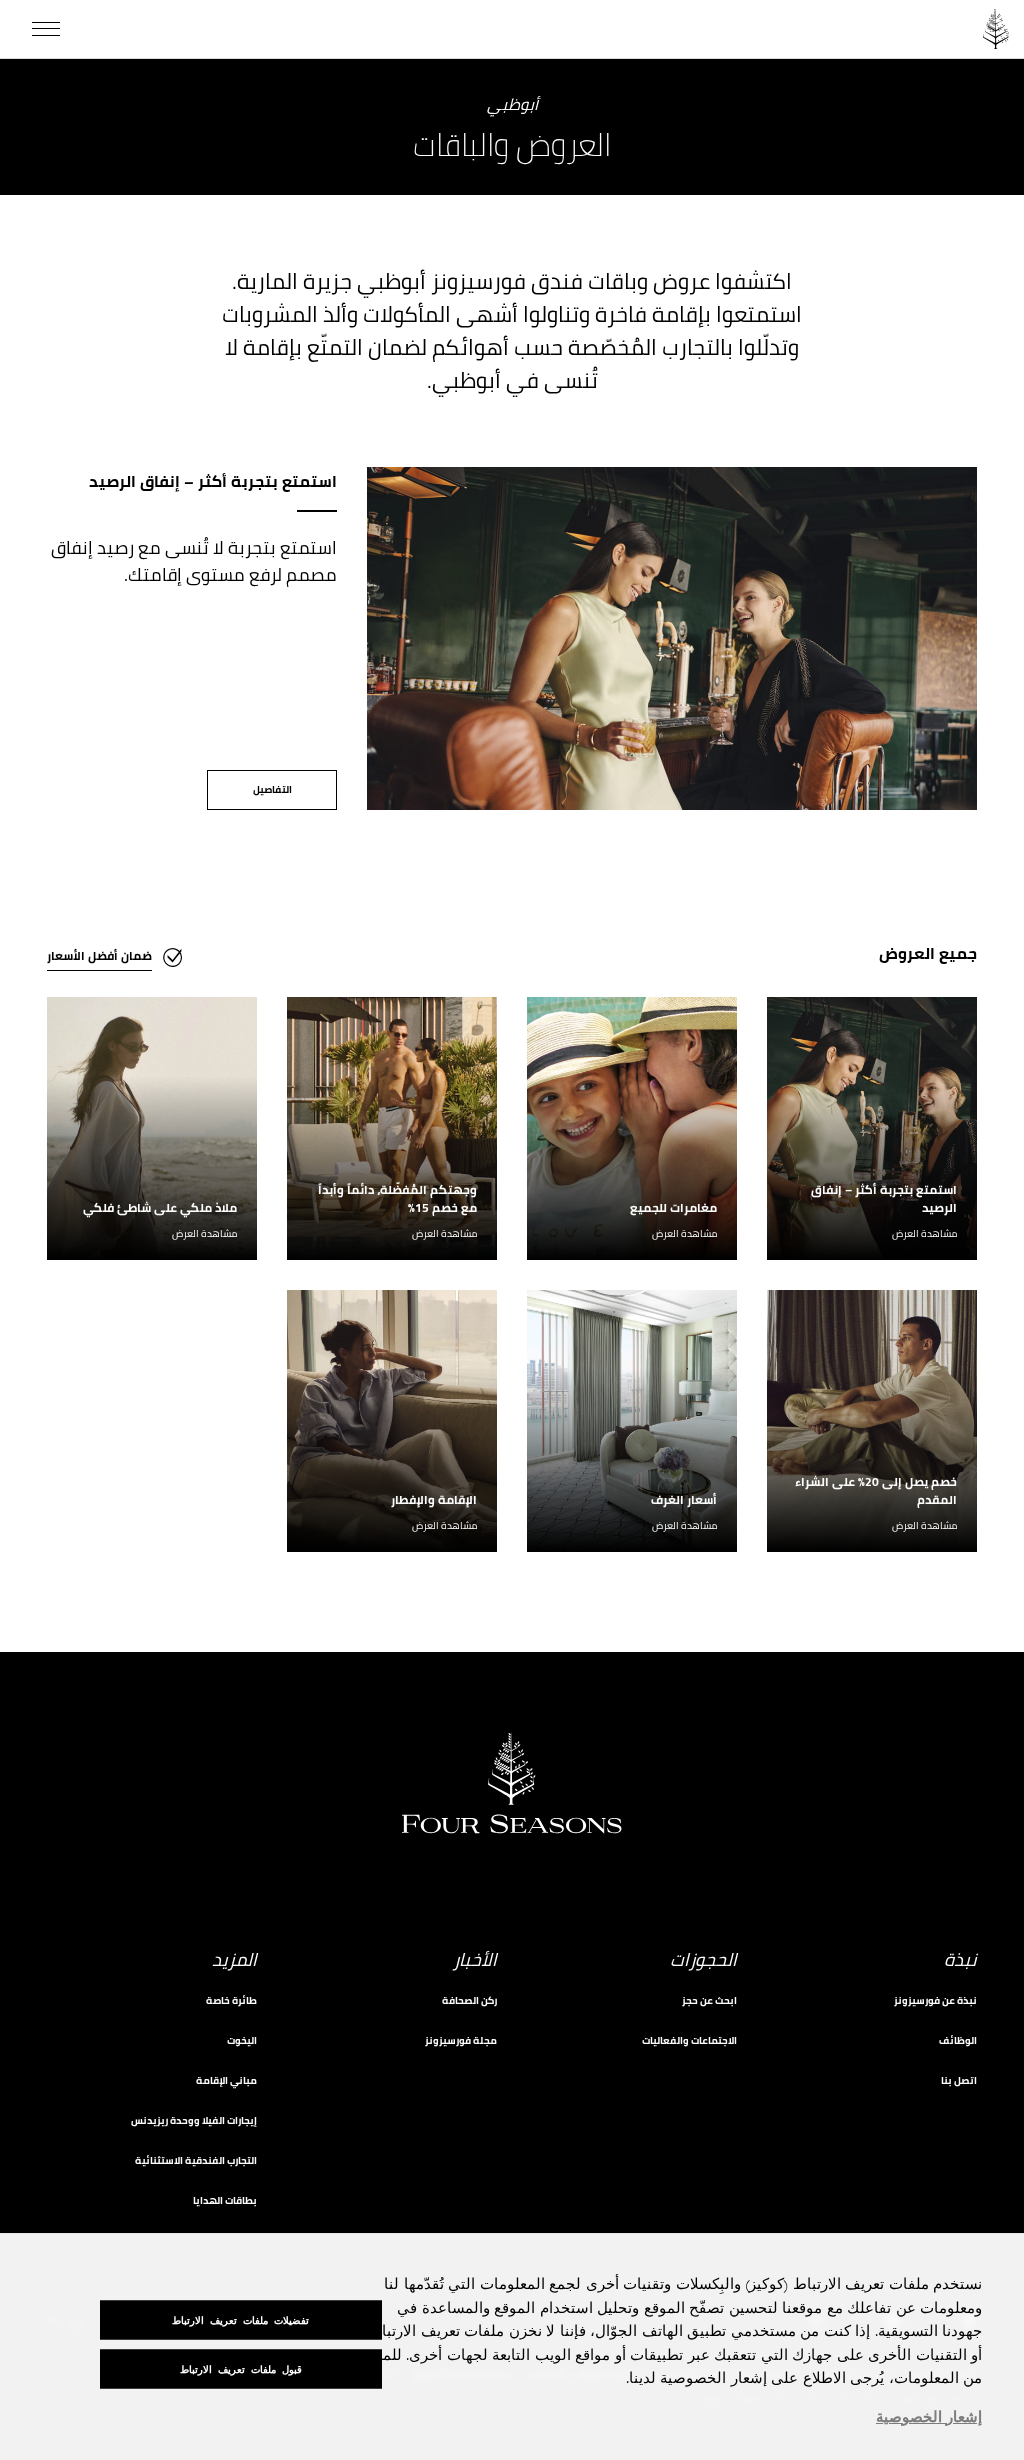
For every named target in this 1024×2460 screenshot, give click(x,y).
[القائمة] (46, 29)
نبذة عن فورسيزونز (935, 2000)
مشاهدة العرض (924, 1233)
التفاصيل (272, 789)
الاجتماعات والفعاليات (689, 2040)
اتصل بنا (959, 2080)
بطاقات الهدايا (225, 2200)
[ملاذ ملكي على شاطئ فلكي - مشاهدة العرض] (152, 1128)
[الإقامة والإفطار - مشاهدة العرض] (392, 1421)
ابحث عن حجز (709, 2000)
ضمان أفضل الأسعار (99, 955)
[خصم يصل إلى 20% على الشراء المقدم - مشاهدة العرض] (872, 1421)
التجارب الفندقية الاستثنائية (196, 2160)
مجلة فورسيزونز (461, 2040)
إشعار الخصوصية (929, 2418)
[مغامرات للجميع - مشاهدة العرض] (632, 1128)
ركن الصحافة (469, 2000)
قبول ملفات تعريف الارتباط (241, 2369)
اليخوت (242, 2040)
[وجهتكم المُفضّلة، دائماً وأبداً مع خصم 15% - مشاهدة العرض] (392, 1128)
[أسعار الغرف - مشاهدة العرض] (632, 1421)
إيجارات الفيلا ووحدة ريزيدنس (194, 2120)
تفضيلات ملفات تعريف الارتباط (240, 2320)
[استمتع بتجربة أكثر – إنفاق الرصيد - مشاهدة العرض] (872, 1128)
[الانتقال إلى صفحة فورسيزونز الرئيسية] (996, 29)
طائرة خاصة (231, 2000)
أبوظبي (512, 105)
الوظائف (958, 2040)
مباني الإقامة (226, 2080)
